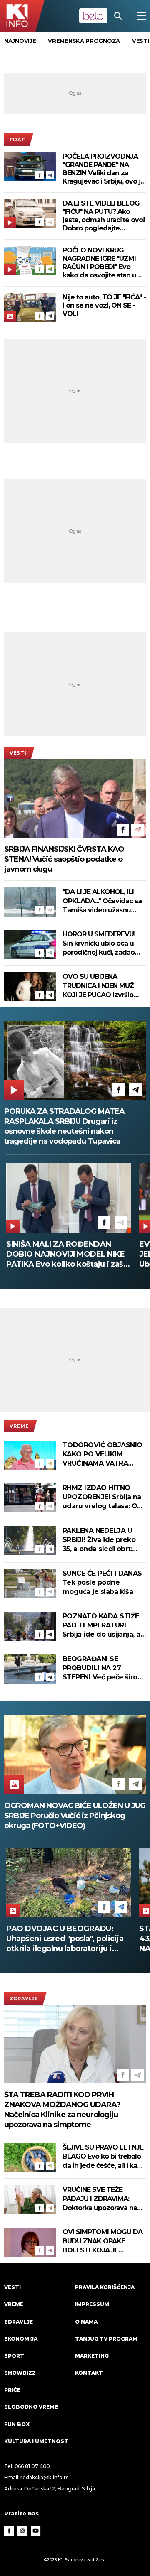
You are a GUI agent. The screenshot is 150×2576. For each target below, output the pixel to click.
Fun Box (17, 2424)
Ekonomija (21, 2339)
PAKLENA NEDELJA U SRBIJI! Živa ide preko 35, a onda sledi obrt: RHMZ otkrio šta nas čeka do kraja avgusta (99, 1540)
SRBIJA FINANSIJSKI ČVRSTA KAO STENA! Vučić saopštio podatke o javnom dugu (64, 859)
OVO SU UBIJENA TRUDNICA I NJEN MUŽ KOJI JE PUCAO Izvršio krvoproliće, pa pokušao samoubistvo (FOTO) (100, 986)
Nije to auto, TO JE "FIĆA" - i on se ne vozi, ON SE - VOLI (104, 305)
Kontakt (89, 2373)
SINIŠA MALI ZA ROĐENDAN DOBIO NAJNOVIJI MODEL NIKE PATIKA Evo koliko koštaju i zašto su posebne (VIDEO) (69, 1254)
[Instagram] (22, 2531)
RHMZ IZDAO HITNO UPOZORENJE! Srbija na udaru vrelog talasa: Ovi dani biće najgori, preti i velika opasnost (103, 1497)
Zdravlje (24, 1998)
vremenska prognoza (84, 41)
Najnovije (20, 41)
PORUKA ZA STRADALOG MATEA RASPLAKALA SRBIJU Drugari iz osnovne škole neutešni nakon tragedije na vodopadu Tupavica (64, 1126)
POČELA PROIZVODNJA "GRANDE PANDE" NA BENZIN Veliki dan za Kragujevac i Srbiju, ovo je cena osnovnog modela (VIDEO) (104, 169)
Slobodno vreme (31, 2407)
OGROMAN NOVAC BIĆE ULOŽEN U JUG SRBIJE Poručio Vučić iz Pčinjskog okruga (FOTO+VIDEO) (75, 1816)
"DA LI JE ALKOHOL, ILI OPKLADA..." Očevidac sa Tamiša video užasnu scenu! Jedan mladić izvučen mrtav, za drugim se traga (103, 901)
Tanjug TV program (106, 2339)
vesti (141, 41)
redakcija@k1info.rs (44, 2477)
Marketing (92, 2356)
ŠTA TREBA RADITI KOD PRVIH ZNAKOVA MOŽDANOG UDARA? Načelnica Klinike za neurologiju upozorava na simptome (62, 2110)
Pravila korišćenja (105, 2287)
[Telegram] (50, 175)
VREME (19, 1426)
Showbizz (20, 2373)
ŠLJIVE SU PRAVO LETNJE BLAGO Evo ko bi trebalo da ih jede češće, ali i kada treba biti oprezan (104, 2157)
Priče (12, 2390)
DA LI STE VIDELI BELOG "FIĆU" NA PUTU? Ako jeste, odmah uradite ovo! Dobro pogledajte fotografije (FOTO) (104, 216)
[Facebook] (40, 175)
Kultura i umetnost (36, 2441)
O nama (86, 2322)
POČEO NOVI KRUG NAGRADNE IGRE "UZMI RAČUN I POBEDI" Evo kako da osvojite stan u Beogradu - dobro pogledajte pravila (99, 263)
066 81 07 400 (32, 2466)
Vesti (18, 753)
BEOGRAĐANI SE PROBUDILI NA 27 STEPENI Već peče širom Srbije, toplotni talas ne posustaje (103, 1668)
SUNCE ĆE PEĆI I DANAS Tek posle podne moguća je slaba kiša (102, 1582)
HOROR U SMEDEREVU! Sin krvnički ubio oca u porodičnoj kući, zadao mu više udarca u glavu (100, 944)
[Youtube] (36, 2531)
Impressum (92, 2304)
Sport (14, 2356)
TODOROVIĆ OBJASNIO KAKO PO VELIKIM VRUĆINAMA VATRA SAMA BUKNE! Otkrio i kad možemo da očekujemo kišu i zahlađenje (102, 1455)
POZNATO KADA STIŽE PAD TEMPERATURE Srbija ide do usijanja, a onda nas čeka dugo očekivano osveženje (101, 1626)
